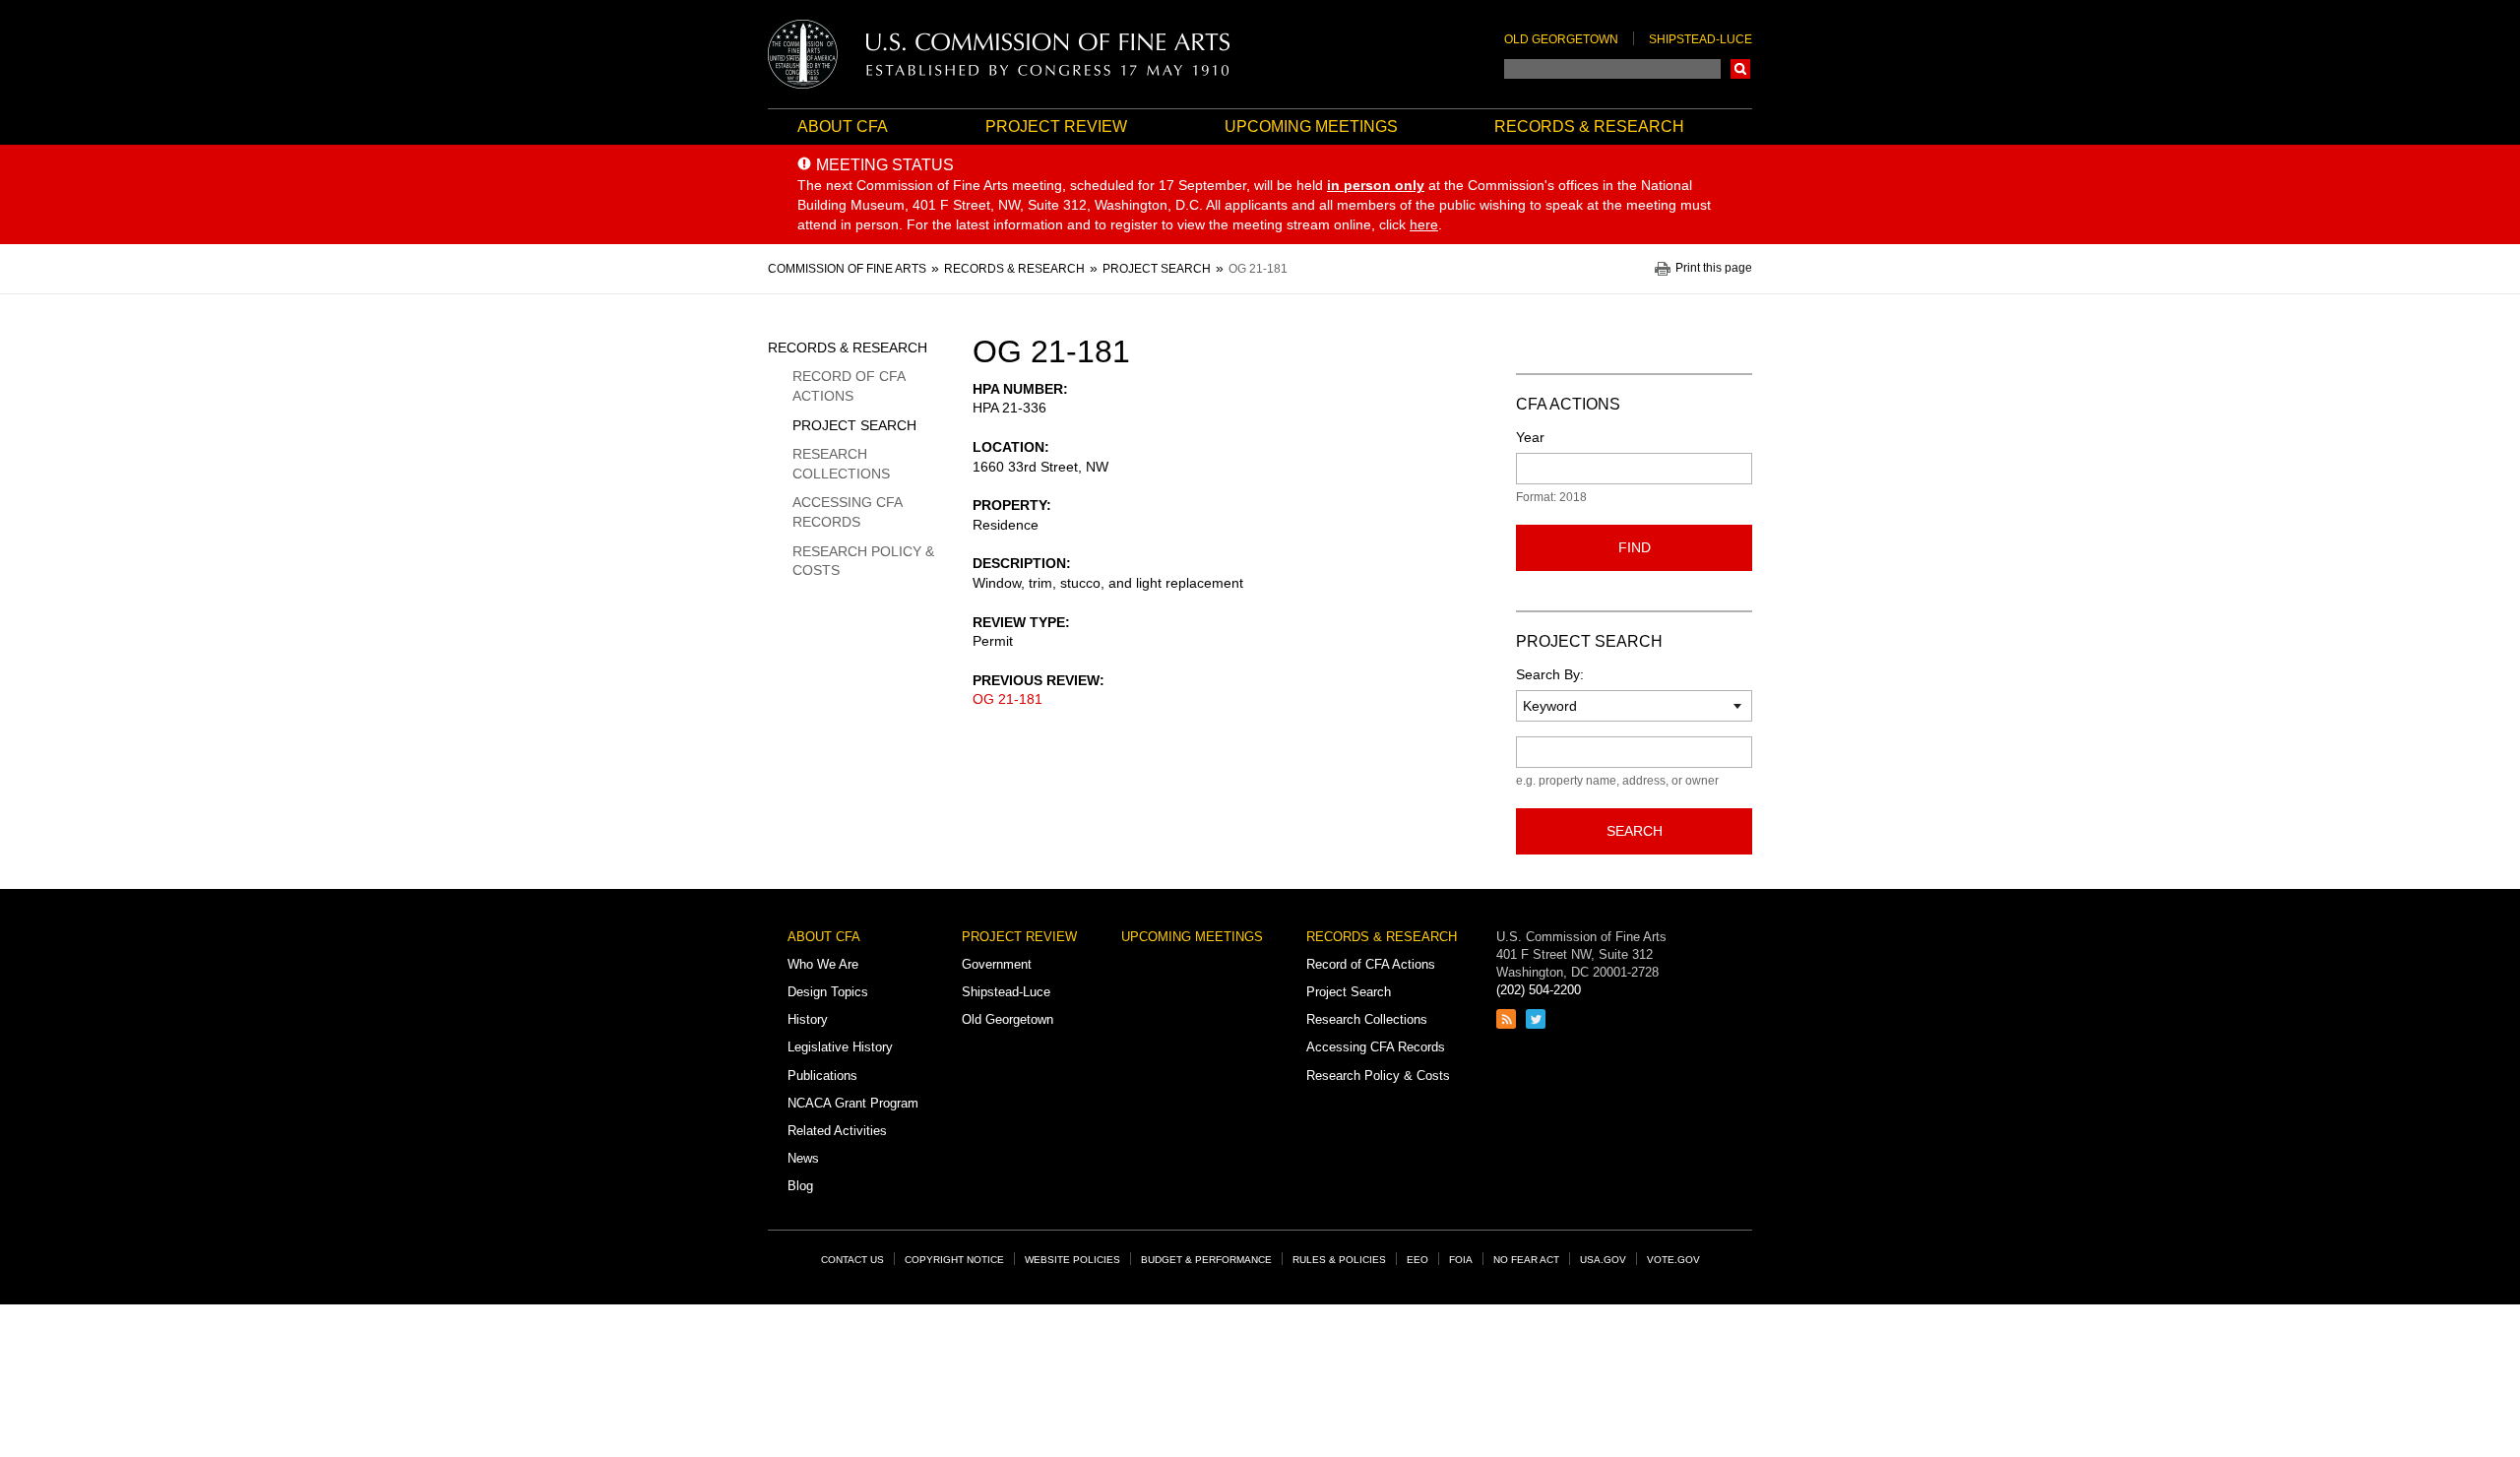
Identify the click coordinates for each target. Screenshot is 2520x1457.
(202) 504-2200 (1539, 990)
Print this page (1714, 268)
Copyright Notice (954, 1260)
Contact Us (852, 1260)
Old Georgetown (1561, 39)
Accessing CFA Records (847, 512)
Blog (800, 1186)
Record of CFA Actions (849, 386)
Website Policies (1072, 1260)
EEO (1417, 1260)
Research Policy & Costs (863, 561)
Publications (822, 1076)
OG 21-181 (1008, 699)
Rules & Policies (1339, 1260)
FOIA (1461, 1260)
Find (1635, 547)
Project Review (1056, 127)
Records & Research (1589, 127)
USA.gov (1603, 1260)
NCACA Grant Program (853, 1103)
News (803, 1158)
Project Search (854, 425)
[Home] (999, 54)
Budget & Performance (1206, 1260)
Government (997, 964)
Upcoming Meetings (1311, 127)
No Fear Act (1526, 1260)
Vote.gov (1673, 1260)
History (808, 1019)
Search (1740, 69)
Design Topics (828, 992)
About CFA (843, 127)
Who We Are (823, 964)
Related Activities (837, 1131)
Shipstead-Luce (1701, 39)
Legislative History (840, 1047)
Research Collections (841, 464)
